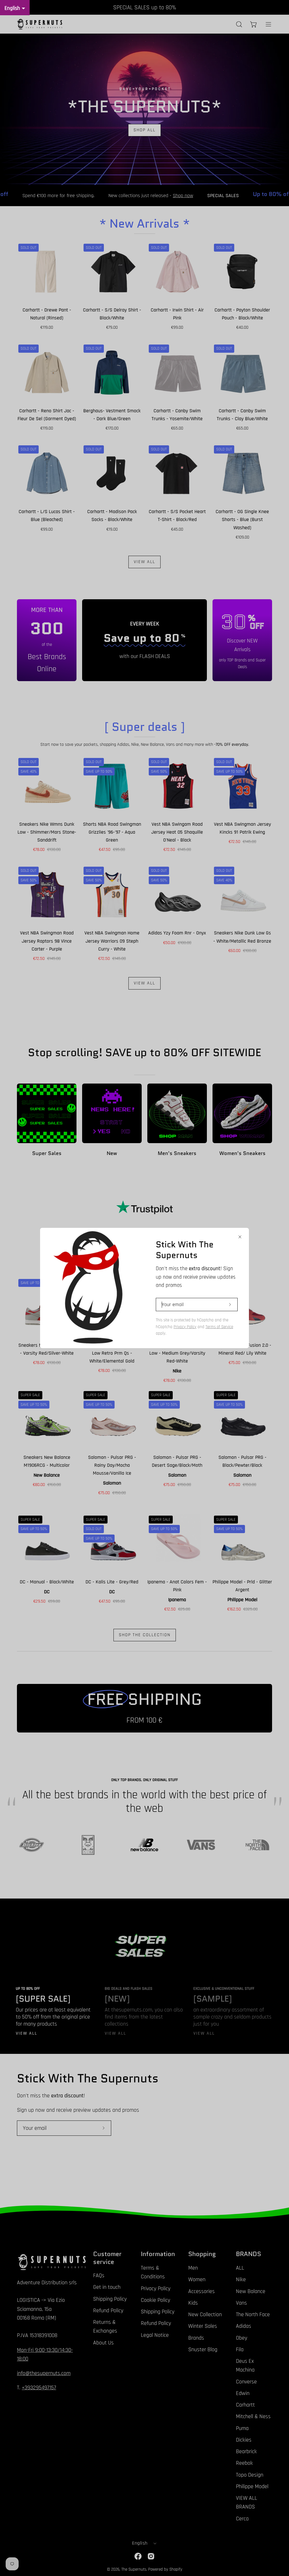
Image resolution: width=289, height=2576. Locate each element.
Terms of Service (219, 1327)
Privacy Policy (185, 1327)
